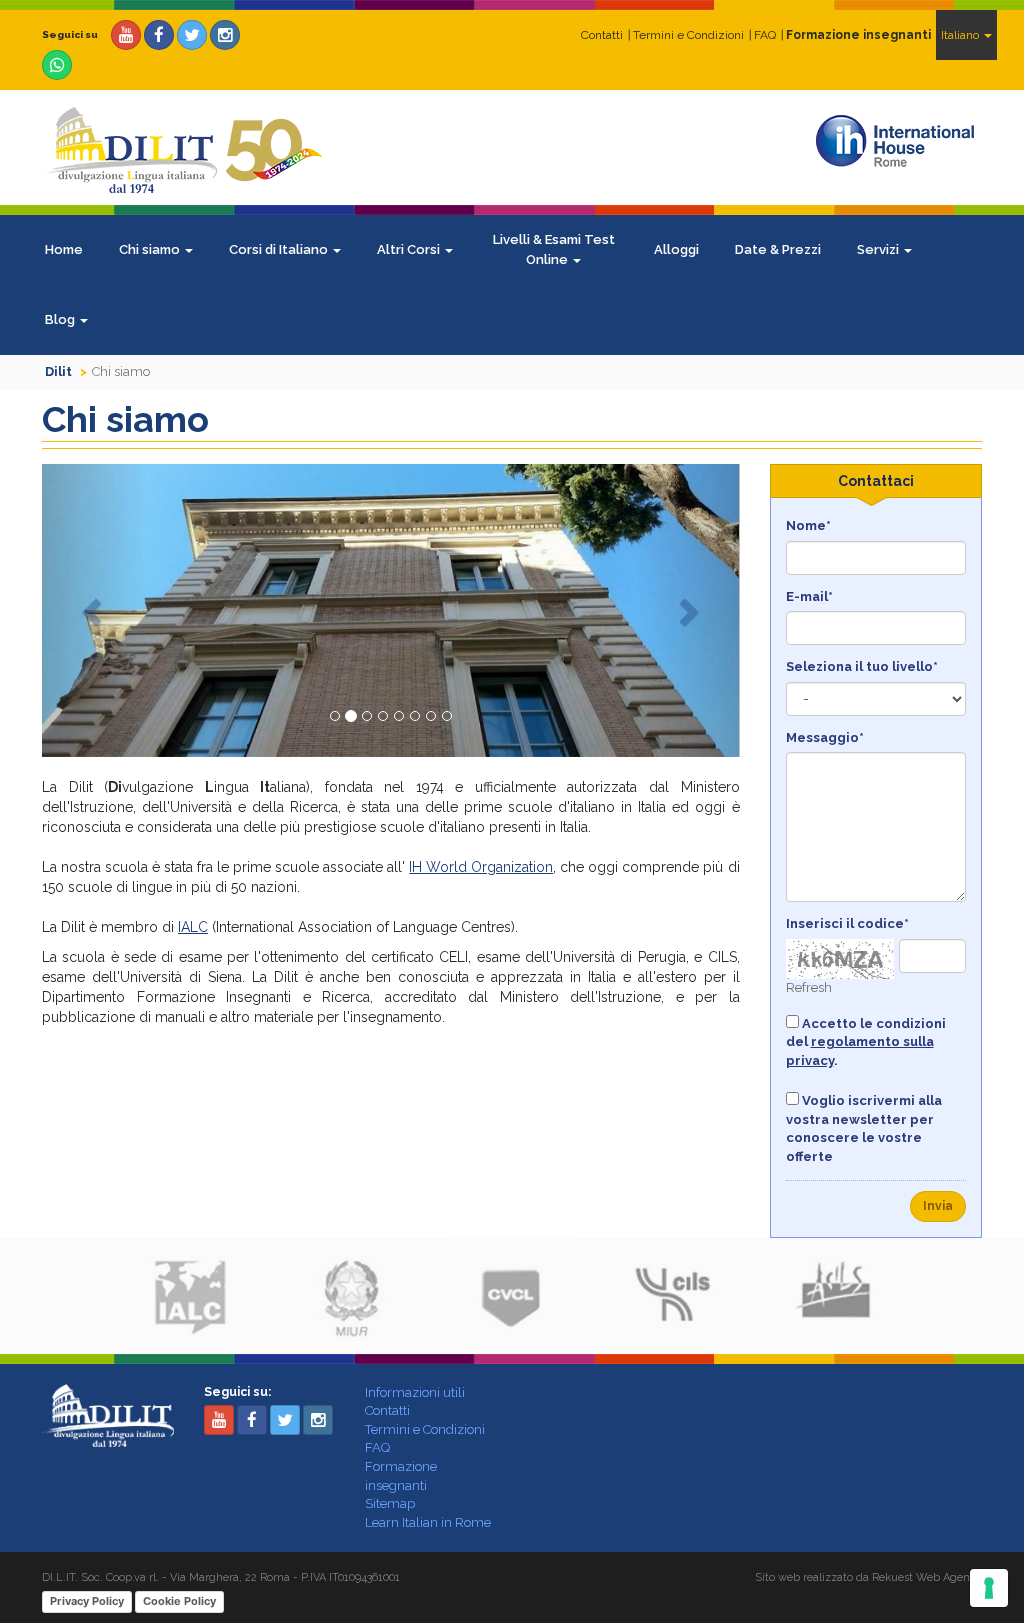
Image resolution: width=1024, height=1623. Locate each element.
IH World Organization (481, 867)
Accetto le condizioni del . (866, 1042)
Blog (61, 319)
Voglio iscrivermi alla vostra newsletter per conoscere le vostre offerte (864, 1128)
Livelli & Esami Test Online (554, 249)
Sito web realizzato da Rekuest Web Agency (868, 1577)
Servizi (879, 249)
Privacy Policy (87, 1601)
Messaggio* (825, 737)
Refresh (809, 987)
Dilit (58, 371)
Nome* (808, 525)
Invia (938, 1206)
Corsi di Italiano (280, 249)
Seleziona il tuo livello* (862, 666)
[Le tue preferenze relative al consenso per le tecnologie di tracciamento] (989, 1588)
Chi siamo (151, 249)
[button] (94, 610)
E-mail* (809, 596)
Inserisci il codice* (847, 923)
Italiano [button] (961, 35)
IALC (193, 927)
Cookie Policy (179, 1601)
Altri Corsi (410, 249)
